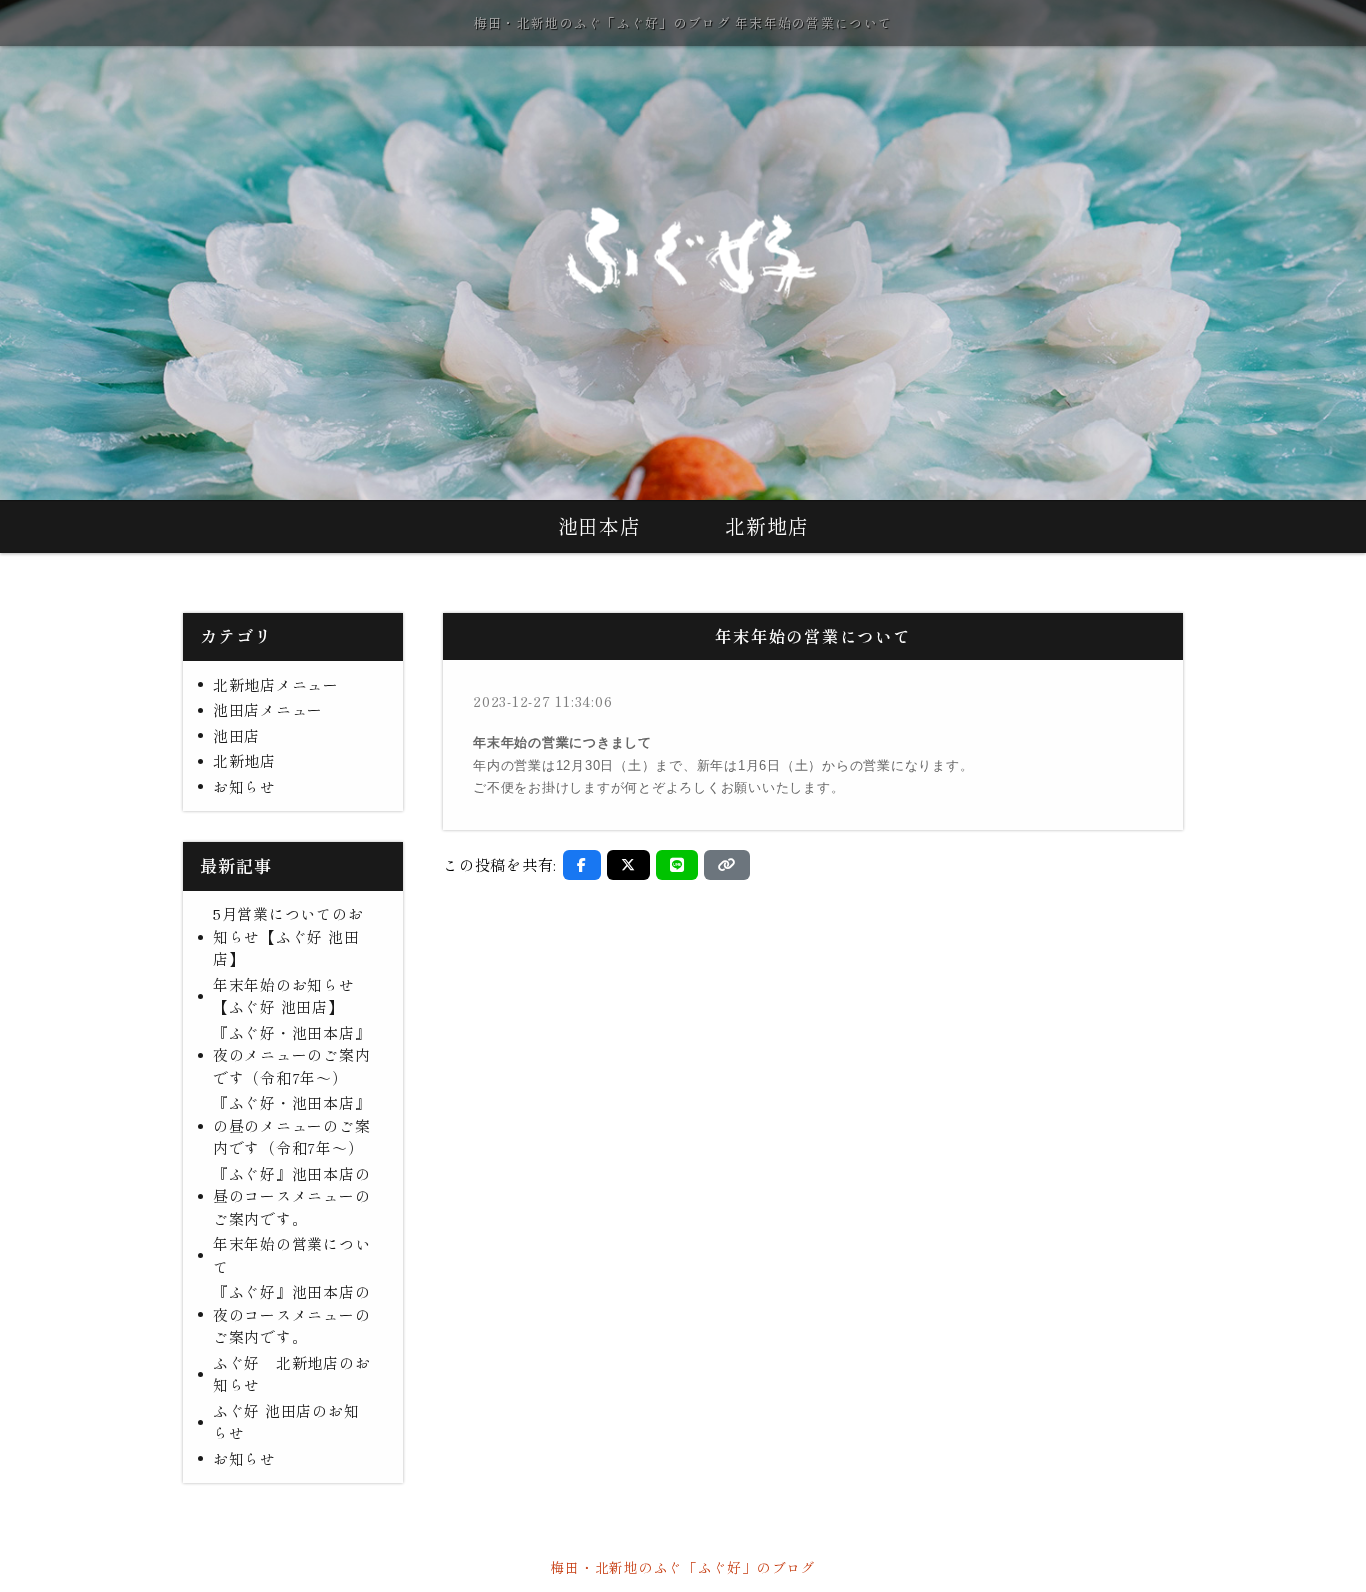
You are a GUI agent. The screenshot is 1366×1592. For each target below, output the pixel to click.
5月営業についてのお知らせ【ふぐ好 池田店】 (288, 936)
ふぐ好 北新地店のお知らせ (292, 1374)
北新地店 (766, 525)
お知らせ (244, 786)
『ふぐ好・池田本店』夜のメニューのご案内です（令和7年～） (292, 1055)
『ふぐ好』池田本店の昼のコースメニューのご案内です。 (292, 1196)
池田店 (236, 735)
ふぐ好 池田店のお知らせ (286, 1422)
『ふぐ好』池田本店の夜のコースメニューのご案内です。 (292, 1314)
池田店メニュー (268, 709)
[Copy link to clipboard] (727, 865)
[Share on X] (628, 865)
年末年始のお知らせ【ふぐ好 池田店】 (284, 996)
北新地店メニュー (276, 684)
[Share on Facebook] (582, 865)
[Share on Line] (677, 865)
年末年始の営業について (292, 1255)
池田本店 (599, 525)
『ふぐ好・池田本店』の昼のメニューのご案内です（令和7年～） (292, 1125)
